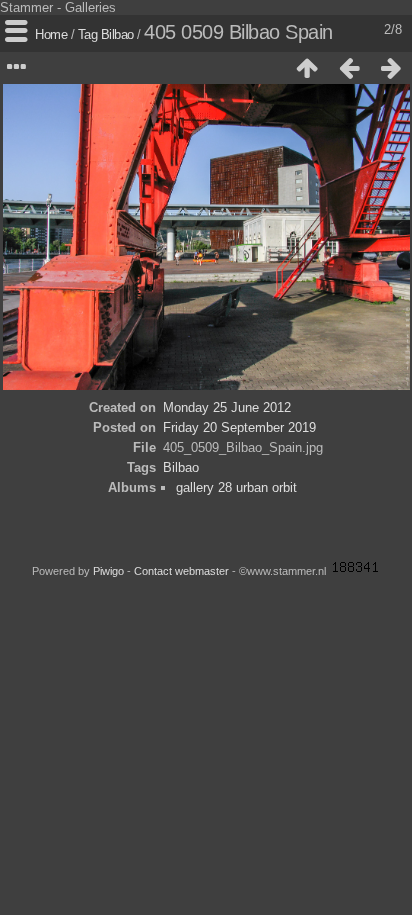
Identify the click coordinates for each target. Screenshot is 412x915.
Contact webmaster (181, 571)
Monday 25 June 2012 (227, 407)
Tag (88, 34)
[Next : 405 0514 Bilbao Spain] (391, 68)
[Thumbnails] (307, 68)
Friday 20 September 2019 (239, 427)
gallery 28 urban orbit (236, 487)
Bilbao (117, 34)
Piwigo (108, 571)
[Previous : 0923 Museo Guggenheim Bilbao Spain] (349, 68)
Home (51, 34)
